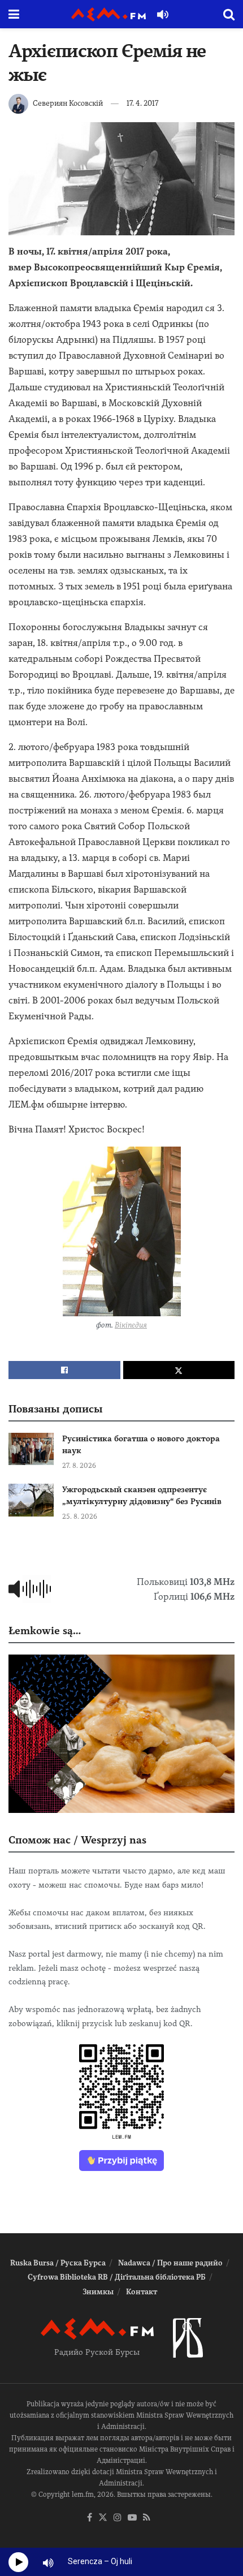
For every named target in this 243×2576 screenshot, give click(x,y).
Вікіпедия (131, 1325)
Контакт (142, 2292)
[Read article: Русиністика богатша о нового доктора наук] (31, 1449)
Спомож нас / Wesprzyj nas (77, 1840)
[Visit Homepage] (109, 14)
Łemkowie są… (45, 1631)
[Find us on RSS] (147, 2518)
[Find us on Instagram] (118, 2518)
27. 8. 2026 (79, 1466)
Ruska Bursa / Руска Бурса (58, 2263)
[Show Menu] (14, 14)
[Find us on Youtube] (132, 2518)
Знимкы (98, 2292)
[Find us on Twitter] (103, 2518)
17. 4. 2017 (142, 103)
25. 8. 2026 (80, 1517)
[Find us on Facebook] (90, 2518)
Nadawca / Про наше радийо (170, 2263)
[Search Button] (229, 14)
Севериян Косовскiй (68, 103)
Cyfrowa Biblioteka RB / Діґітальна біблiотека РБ (117, 2277)
